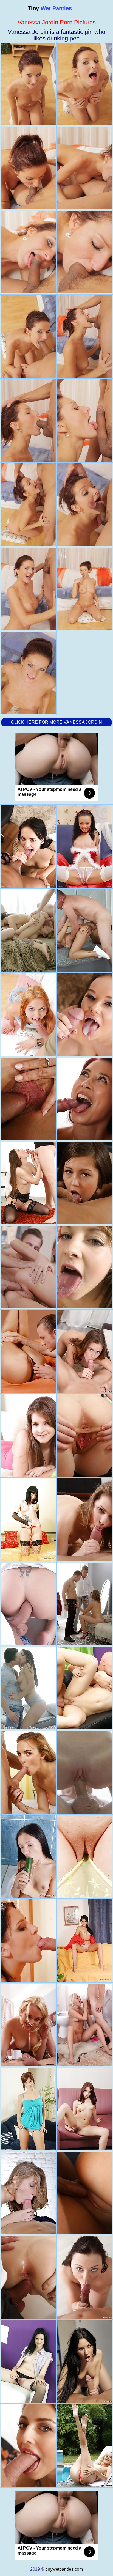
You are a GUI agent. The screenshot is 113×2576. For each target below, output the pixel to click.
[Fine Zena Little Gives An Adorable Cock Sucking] (85, 1436)
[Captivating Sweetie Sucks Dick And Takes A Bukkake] (28, 1267)
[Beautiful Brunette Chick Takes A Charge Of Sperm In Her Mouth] (85, 1351)
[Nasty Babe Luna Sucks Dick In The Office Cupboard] (85, 2361)
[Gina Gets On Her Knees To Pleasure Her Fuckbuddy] (85, 846)
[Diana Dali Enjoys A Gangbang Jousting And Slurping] (85, 1604)
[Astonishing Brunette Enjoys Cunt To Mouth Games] (85, 1183)
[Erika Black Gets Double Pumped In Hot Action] (28, 1604)
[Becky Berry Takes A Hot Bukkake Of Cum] (28, 2277)
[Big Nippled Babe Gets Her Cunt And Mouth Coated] (85, 1015)
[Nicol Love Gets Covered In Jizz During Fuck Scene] (28, 1099)
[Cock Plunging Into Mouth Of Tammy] (85, 1856)
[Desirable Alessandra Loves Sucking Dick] (85, 1688)
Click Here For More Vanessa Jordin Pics (56, 726)
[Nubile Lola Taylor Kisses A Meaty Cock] (28, 2025)
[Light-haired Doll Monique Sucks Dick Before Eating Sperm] (85, 2446)
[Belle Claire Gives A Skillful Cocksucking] (28, 1772)
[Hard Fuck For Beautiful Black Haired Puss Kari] (85, 931)
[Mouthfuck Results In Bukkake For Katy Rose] (28, 2446)
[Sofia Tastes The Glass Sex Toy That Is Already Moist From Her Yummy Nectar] (28, 1520)
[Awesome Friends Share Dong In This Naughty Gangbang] (28, 931)
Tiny (50, 8)
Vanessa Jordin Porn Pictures (57, 22)
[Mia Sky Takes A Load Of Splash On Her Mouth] (28, 2361)
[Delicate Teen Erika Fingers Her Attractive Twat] (85, 1267)
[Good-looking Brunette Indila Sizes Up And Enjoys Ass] (28, 1688)
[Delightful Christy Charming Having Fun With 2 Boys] (85, 1099)
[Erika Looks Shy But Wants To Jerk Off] (28, 1436)
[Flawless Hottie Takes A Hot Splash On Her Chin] (85, 1520)
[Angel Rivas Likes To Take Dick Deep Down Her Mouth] (85, 2109)
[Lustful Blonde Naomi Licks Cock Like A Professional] (85, 2025)
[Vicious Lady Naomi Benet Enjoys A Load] (85, 2193)
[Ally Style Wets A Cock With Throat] (28, 1015)
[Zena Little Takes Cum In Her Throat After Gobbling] (28, 1183)
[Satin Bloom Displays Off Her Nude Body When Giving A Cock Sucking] (28, 1351)
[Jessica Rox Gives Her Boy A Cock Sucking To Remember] (28, 1941)
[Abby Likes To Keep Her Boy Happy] (28, 2193)
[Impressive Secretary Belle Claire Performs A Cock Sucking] (28, 846)
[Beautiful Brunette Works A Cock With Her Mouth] (85, 2277)
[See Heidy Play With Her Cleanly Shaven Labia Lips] (85, 1941)
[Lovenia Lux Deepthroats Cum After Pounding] (85, 1772)
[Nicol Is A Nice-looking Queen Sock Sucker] (28, 2109)
